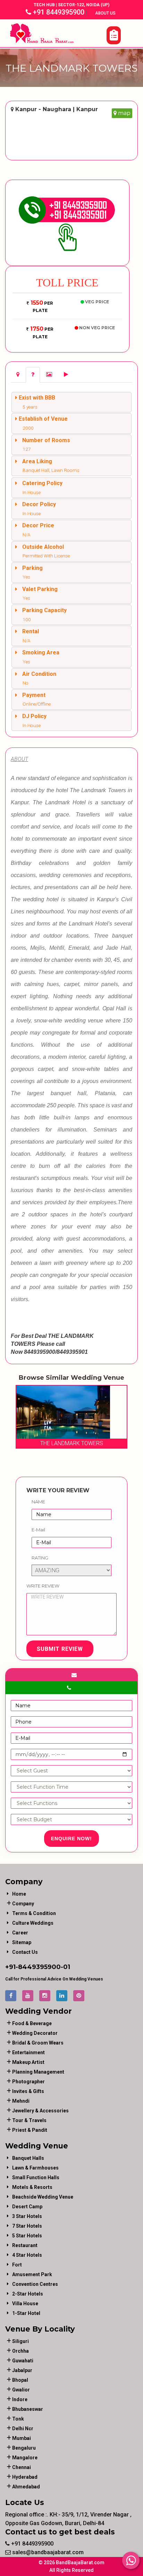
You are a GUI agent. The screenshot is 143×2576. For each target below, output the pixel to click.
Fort (17, 2265)
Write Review (43, 1586)
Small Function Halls (36, 2177)
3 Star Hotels (27, 2216)
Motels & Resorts (32, 2187)
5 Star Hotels (27, 2236)
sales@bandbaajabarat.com (47, 2552)
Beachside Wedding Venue (43, 2197)
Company (23, 1904)
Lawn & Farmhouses (35, 2168)
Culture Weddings (33, 1923)
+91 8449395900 (58, 12)
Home (19, 1894)
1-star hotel (26, 2313)
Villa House (25, 2304)
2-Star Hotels (28, 2294)
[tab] (18, 375)
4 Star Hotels (27, 2255)
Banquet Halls (28, 2158)
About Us (106, 13)
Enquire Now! (71, 1839)
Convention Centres (35, 2284)
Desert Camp (27, 2207)
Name (38, 1502)
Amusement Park (32, 2274)
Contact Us (25, 1952)
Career (20, 1933)
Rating (40, 1558)
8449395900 (39, 1967)
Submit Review (60, 1649)
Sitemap (22, 1942)
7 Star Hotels (27, 2226)
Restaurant (25, 2245)
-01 (65, 1967)
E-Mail (38, 1530)
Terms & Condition (34, 1913)
